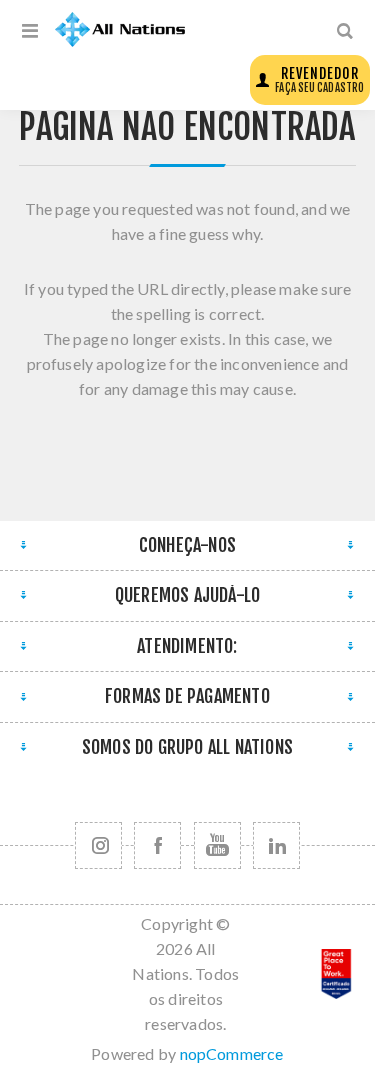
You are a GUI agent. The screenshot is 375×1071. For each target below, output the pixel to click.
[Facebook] (157, 845)
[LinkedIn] (276, 845)
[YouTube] (217, 845)
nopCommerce (232, 1053)
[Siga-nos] (98, 845)
